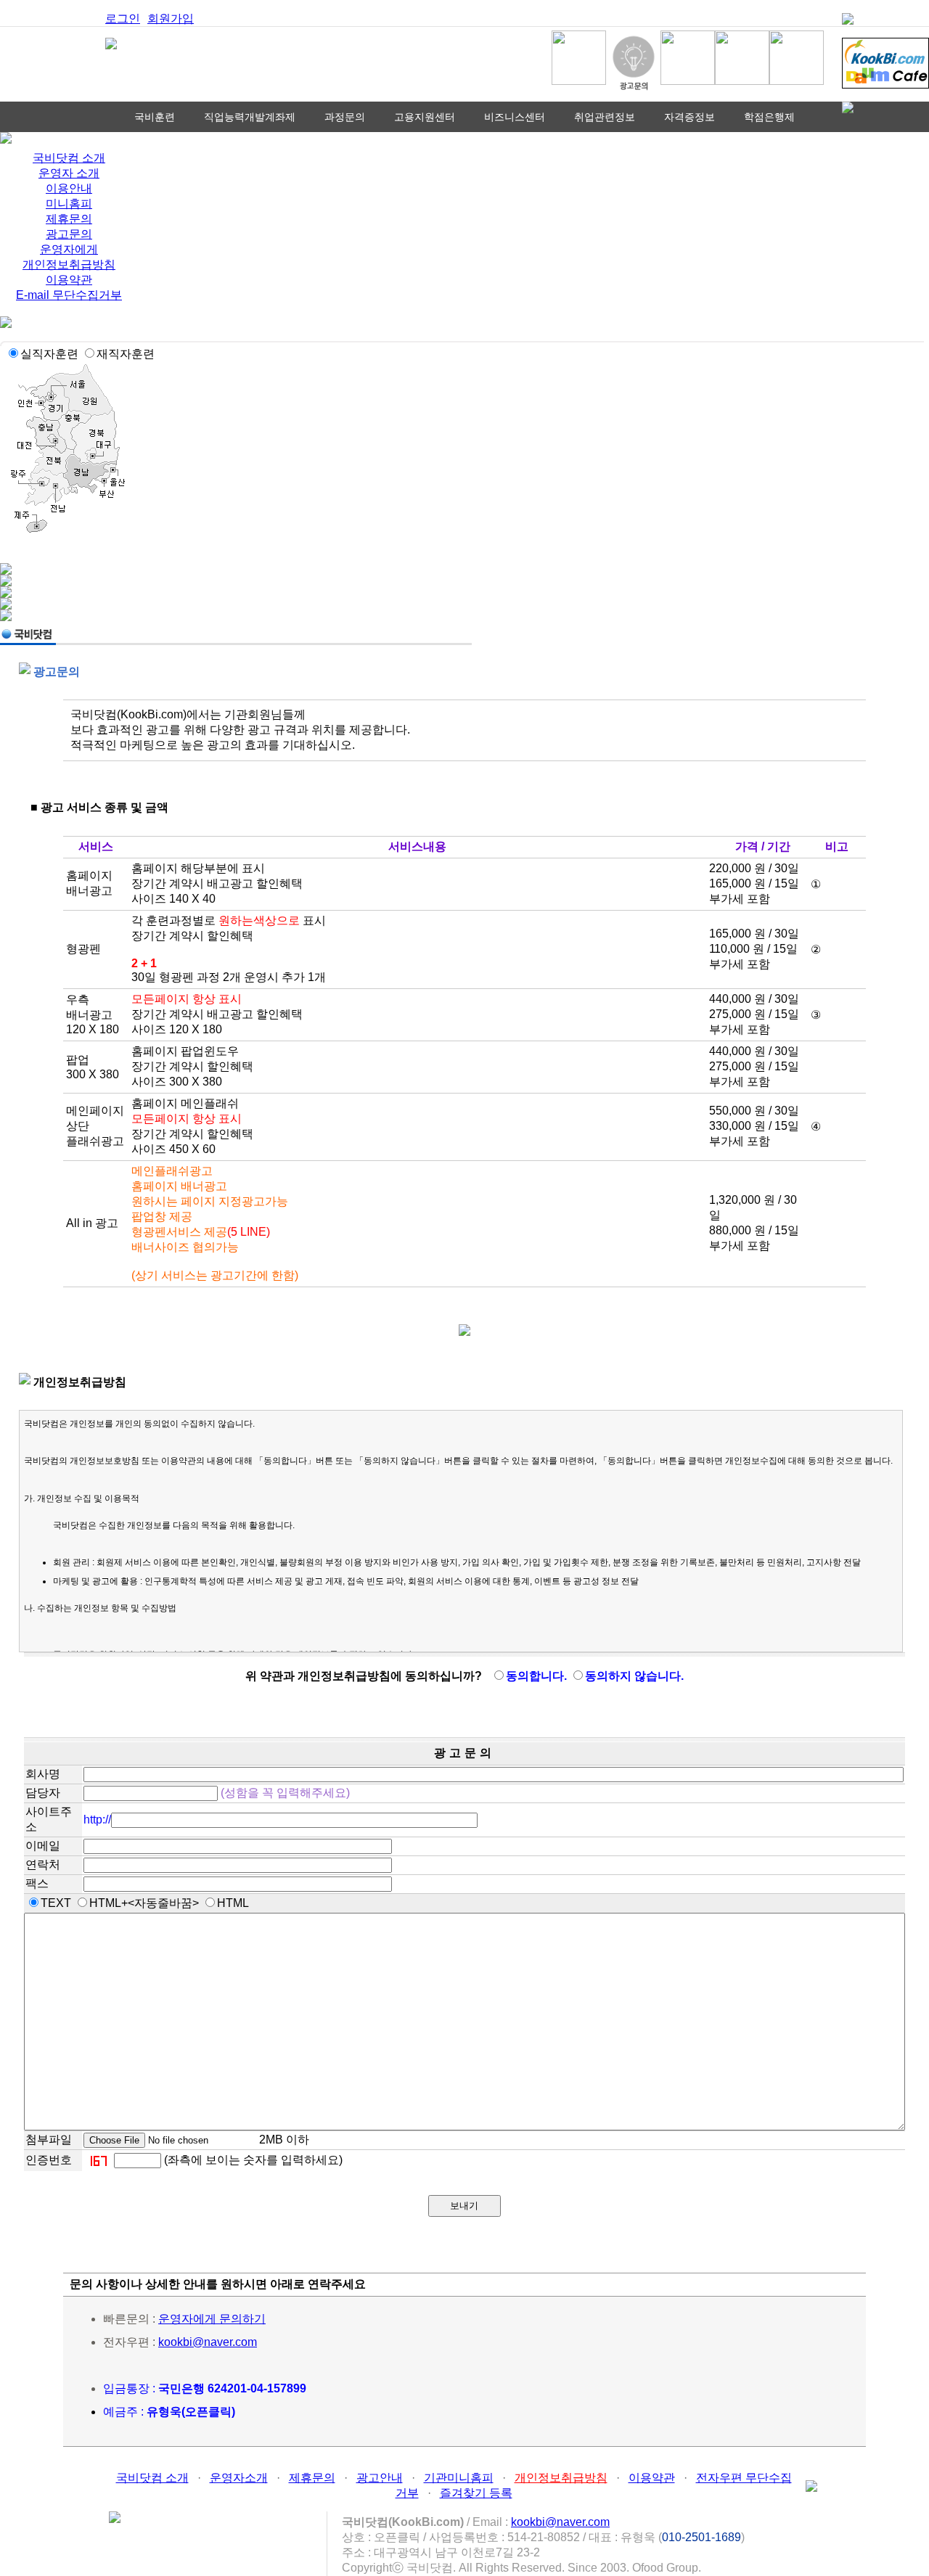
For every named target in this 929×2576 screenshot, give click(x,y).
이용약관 (69, 280)
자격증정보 (689, 117)
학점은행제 (769, 117)
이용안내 (69, 188)
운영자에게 (69, 249)
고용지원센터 (425, 117)
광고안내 (380, 2478)
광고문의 (69, 234)
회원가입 (171, 19)
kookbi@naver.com (208, 2342)
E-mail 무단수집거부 (69, 295)
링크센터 (464, 147)
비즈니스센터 (515, 117)
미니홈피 (69, 204)
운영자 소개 (69, 173)
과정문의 (345, 117)
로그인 (123, 19)
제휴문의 (69, 219)
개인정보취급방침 (69, 264)
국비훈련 (155, 117)
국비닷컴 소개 (69, 158)
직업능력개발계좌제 (250, 117)
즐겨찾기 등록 (476, 2493)
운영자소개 (239, 2478)
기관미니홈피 (459, 2478)
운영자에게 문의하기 (212, 2319)
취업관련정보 (605, 117)
